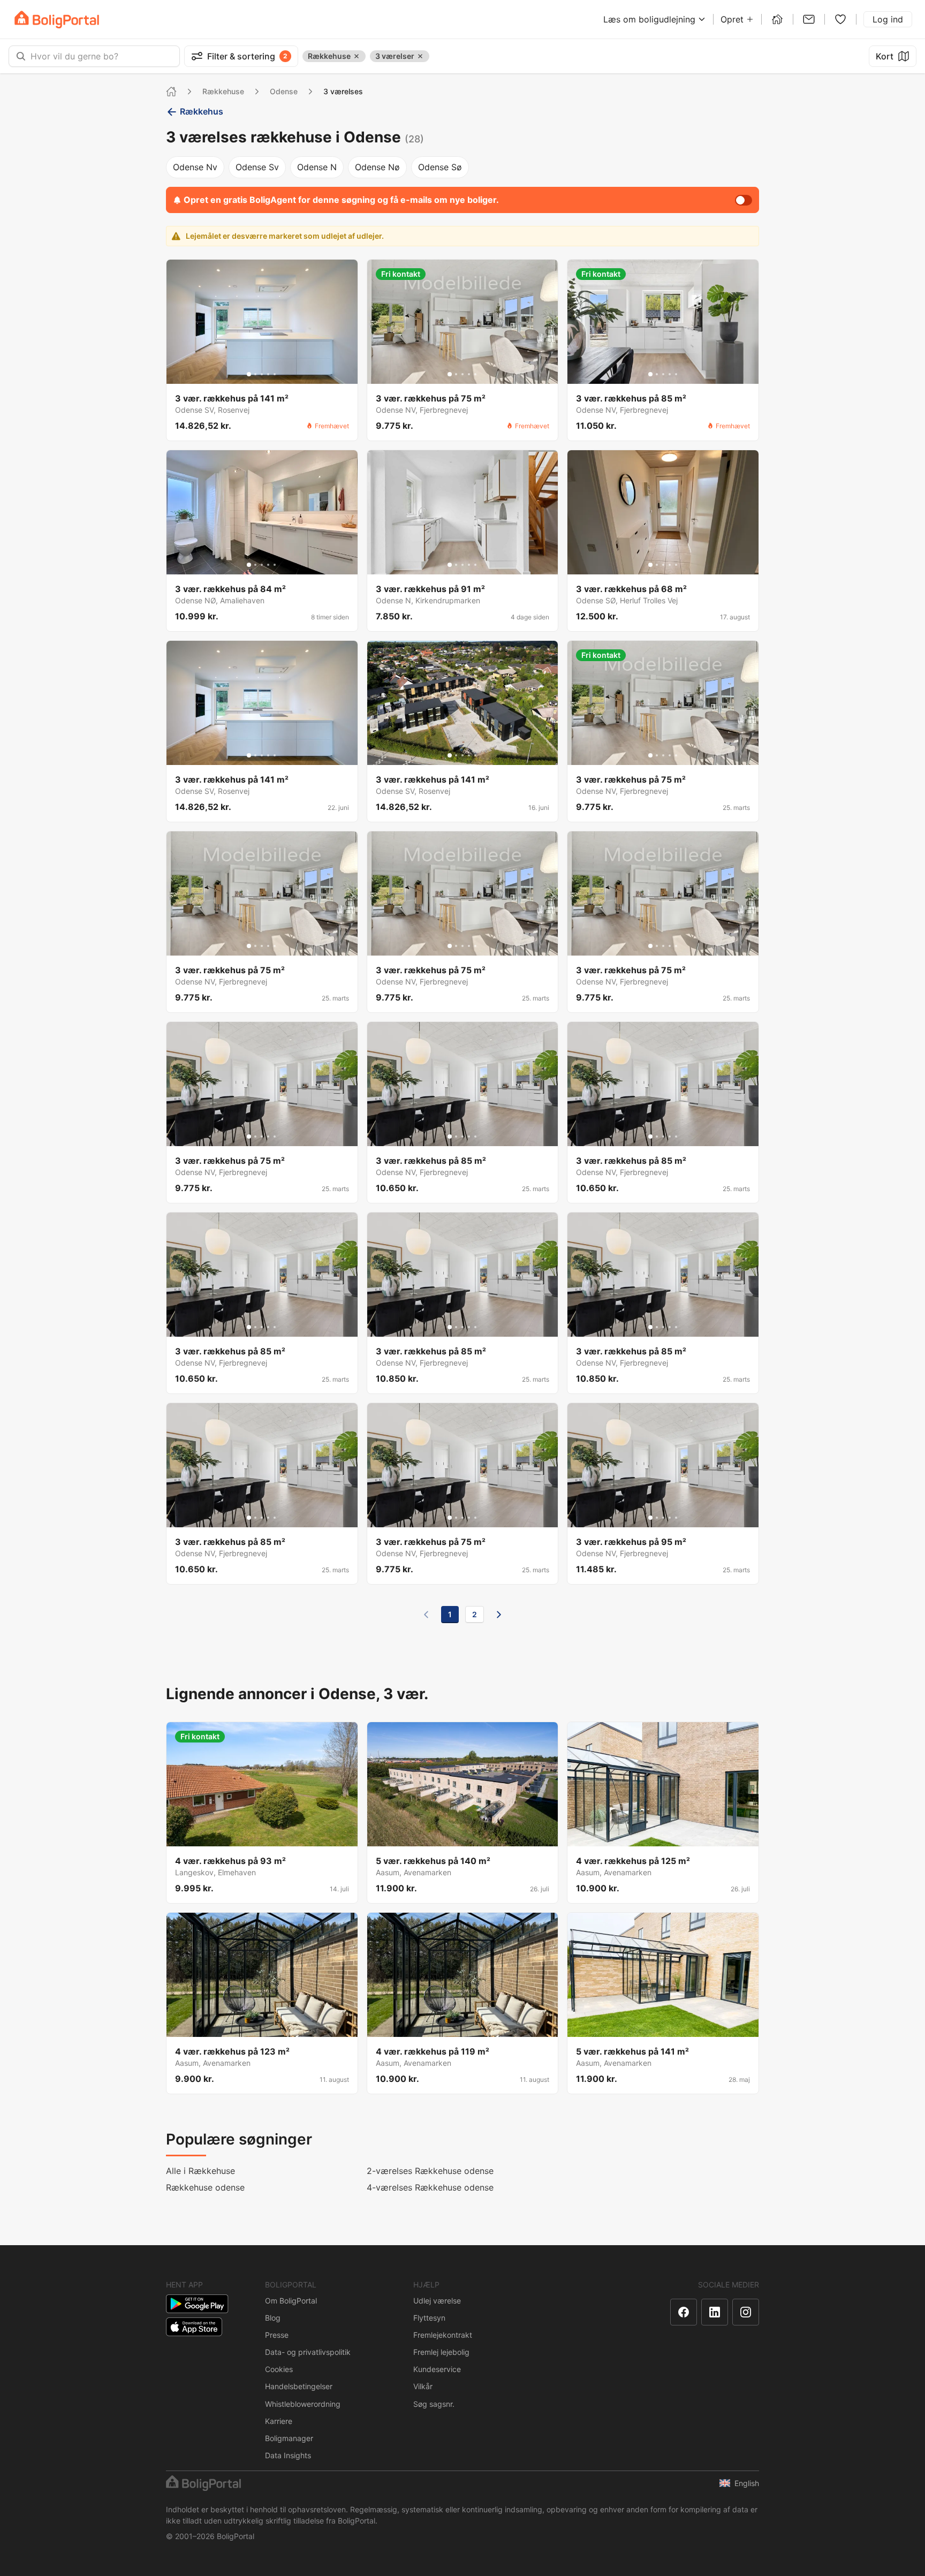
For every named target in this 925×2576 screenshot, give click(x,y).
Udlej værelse (437, 2301)
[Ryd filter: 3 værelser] (420, 56)
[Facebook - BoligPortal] (684, 2312)
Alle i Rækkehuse (200, 2171)
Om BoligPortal (291, 2301)
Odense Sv (257, 167)
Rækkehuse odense (205, 2187)
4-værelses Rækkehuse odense (430, 2187)
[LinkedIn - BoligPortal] (715, 2312)
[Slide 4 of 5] (268, 374)
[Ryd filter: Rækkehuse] (357, 56)
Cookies (279, 2369)
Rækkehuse (223, 91)
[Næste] (499, 1615)
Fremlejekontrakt (443, 2335)
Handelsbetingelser (299, 2386)
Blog (273, 2318)
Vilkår (423, 2386)
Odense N (317, 167)
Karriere (279, 2421)
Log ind (888, 19)
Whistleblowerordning (303, 2404)
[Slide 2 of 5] (255, 374)
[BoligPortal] (57, 20)
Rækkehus (202, 111)
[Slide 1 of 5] (249, 374)
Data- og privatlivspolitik (308, 2352)
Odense (284, 91)
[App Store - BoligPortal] (194, 2327)
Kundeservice (437, 2369)
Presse (277, 2335)
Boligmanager (289, 2438)
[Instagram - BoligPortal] (746, 2312)
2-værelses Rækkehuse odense (430, 2171)
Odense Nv (195, 167)
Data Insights (288, 2455)
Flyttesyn (429, 2318)
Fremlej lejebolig (441, 2352)
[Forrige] (426, 1615)
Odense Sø (440, 167)
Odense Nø (377, 167)
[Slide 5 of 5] (275, 374)
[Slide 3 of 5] (262, 374)
